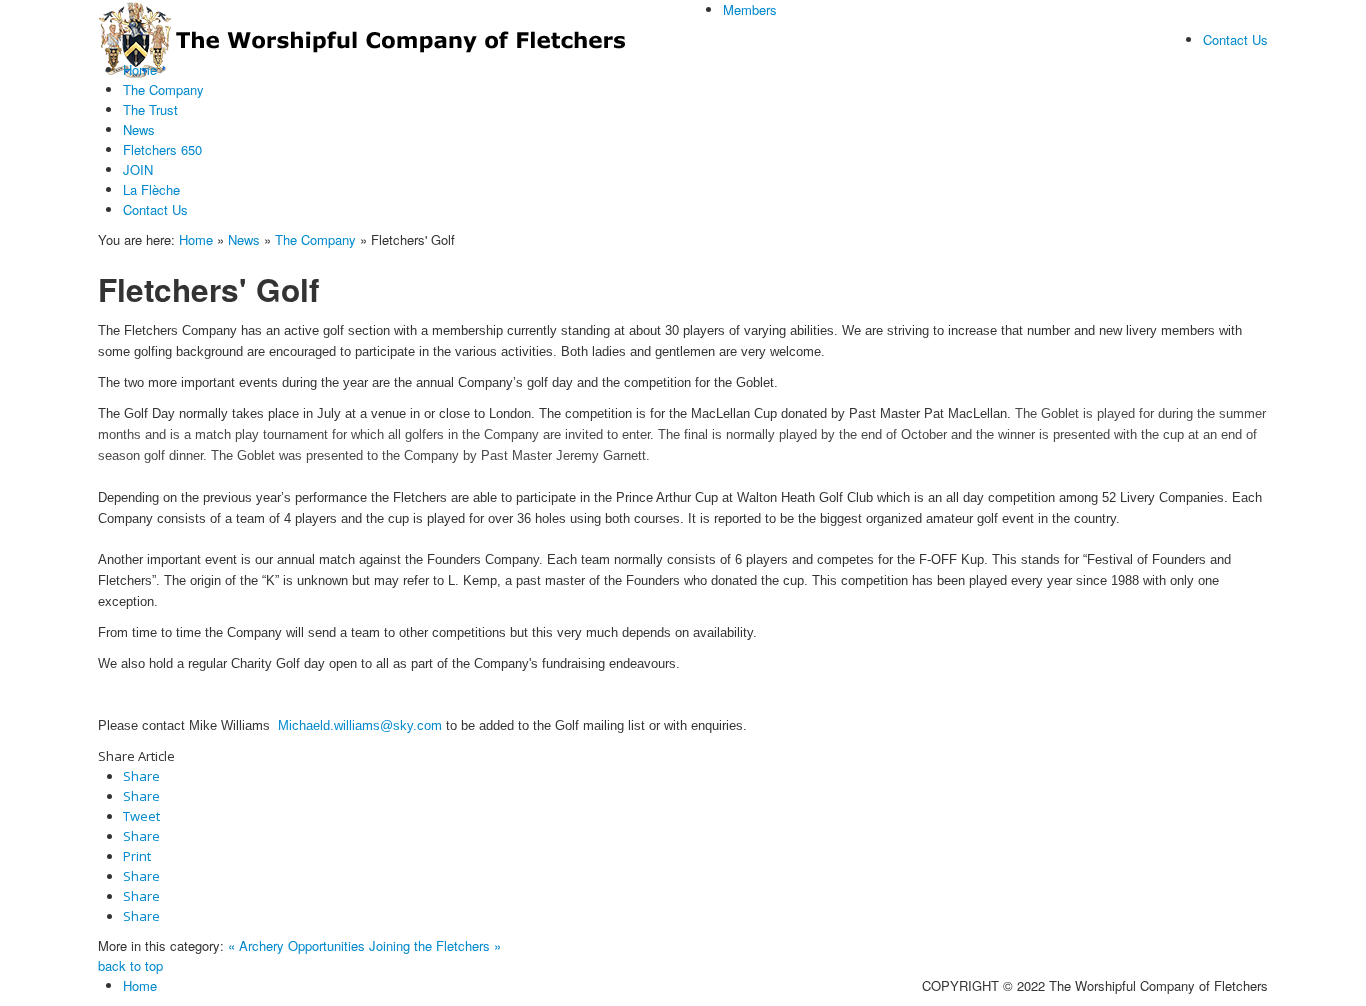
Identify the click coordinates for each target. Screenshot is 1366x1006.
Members (750, 9)
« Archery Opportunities (296, 945)
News (244, 239)
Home (196, 239)
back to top (130, 965)
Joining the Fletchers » (435, 945)
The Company (315, 239)
